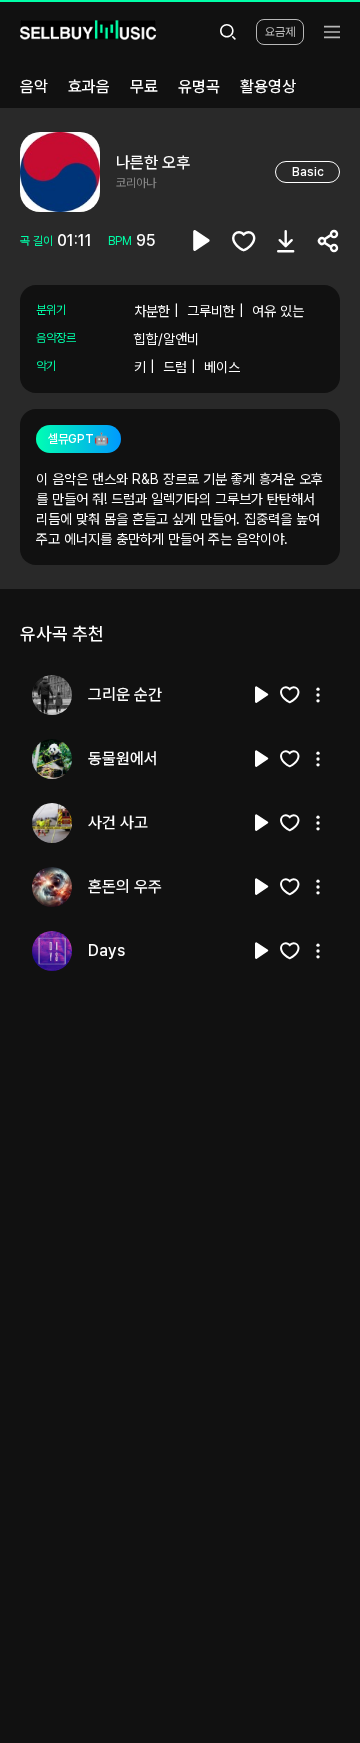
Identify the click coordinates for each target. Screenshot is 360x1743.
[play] (202, 241)
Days (106, 950)
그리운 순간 (125, 694)
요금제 (280, 32)
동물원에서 (123, 758)
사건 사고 (118, 822)
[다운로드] (286, 241)
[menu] (332, 32)
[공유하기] (328, 241)
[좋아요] (244, 241)
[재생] (262, 695)
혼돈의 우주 (125, 886)
